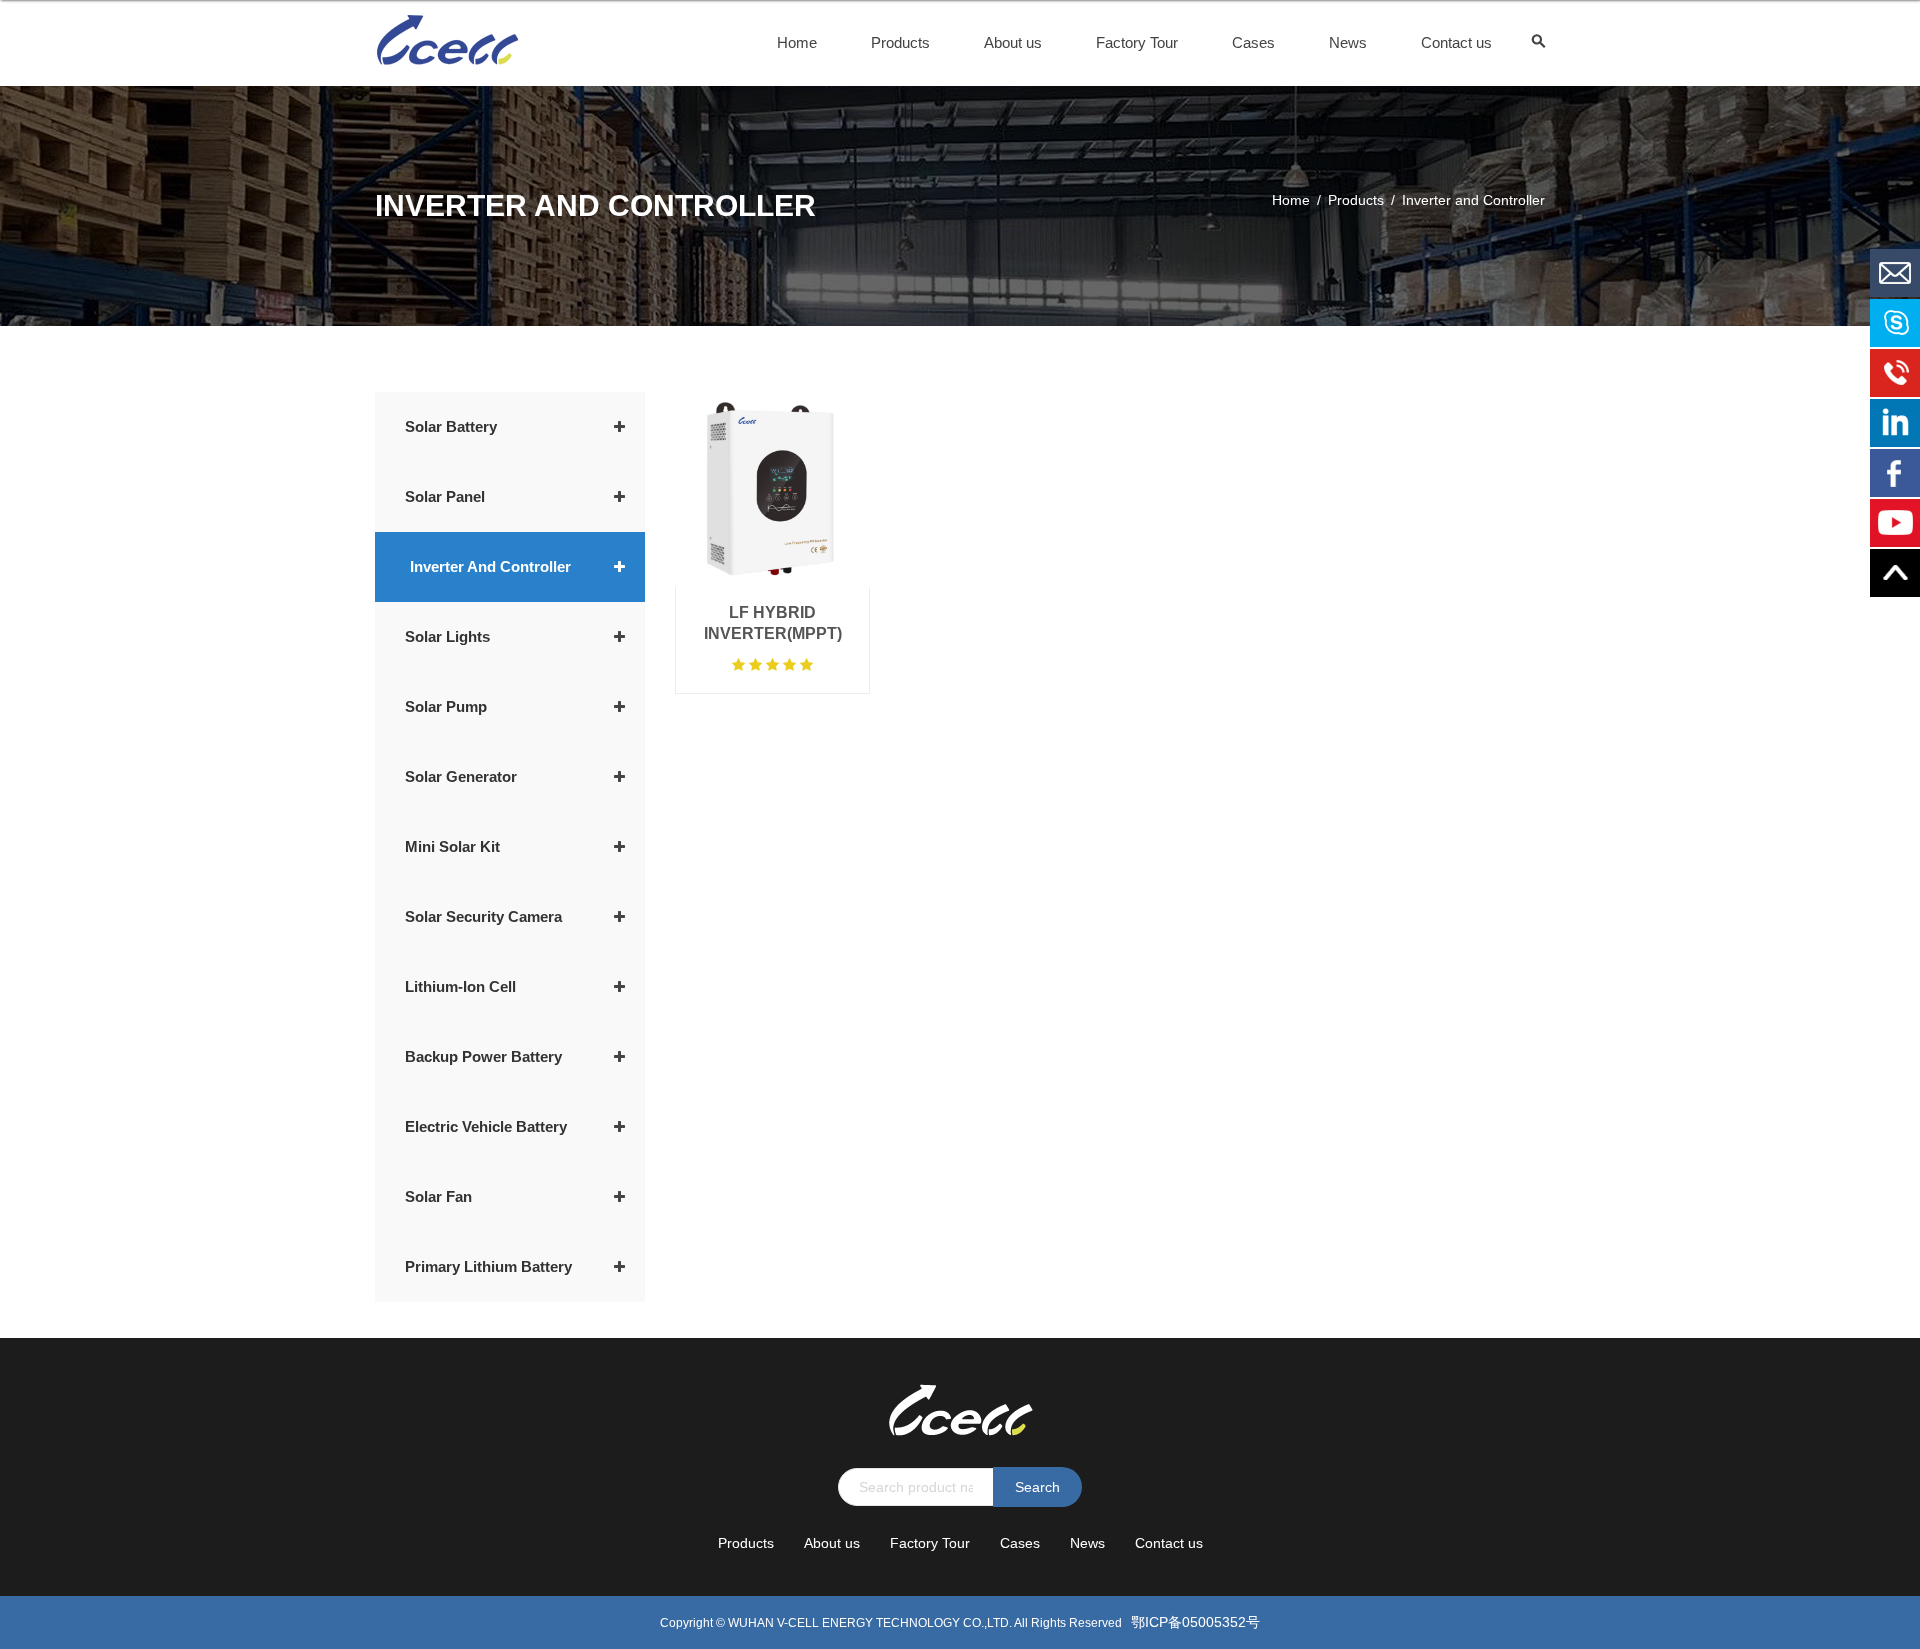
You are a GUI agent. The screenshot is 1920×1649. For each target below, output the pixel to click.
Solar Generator (461, 776)
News (1348, 42)
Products (900, 42)
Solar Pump (446, 706)
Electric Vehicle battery (486, 1126)
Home (797, 42)
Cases (1253, 42)
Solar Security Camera (483, 916)
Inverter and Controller (490, 566)
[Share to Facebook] (1895, 473)
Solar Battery (451, 426)
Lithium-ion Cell (460, 986)
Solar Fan (438, 1196)
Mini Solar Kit (452, 846)
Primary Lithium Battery (488, 1266)
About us (1013, 42)
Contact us (1456, 42)
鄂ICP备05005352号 (1195, 1622)
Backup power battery (483, 1056)
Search (1037, 1487)
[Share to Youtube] (1895, 523)
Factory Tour (1137, 42)
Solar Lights (447, 636)
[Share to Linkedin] (1895, 423)
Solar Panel (445, 496)
